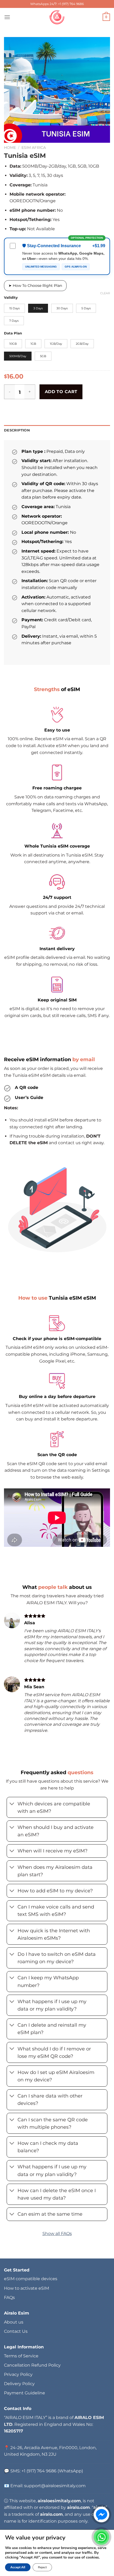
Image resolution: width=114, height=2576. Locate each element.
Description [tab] (17, 430)
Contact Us (16, 2331)
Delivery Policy (19, 2384)
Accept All (18, 2567)
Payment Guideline (25, 2393)
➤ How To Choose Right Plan (35, 286)
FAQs (9, 2297)
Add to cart (61, 392)
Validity (11, 298)
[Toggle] (12, 1804)
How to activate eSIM (27, 2288)
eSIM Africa (34, 148)
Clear (105, 293)
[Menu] (7, 17)
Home (10, 148)
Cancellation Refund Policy (32, 2365)
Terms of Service (21, 2356)
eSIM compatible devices (31, 2279)
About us (14, 2322)
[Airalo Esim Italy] (57, 17)
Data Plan (13, 333)
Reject (42, 2567)
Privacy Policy (18, 2374)
